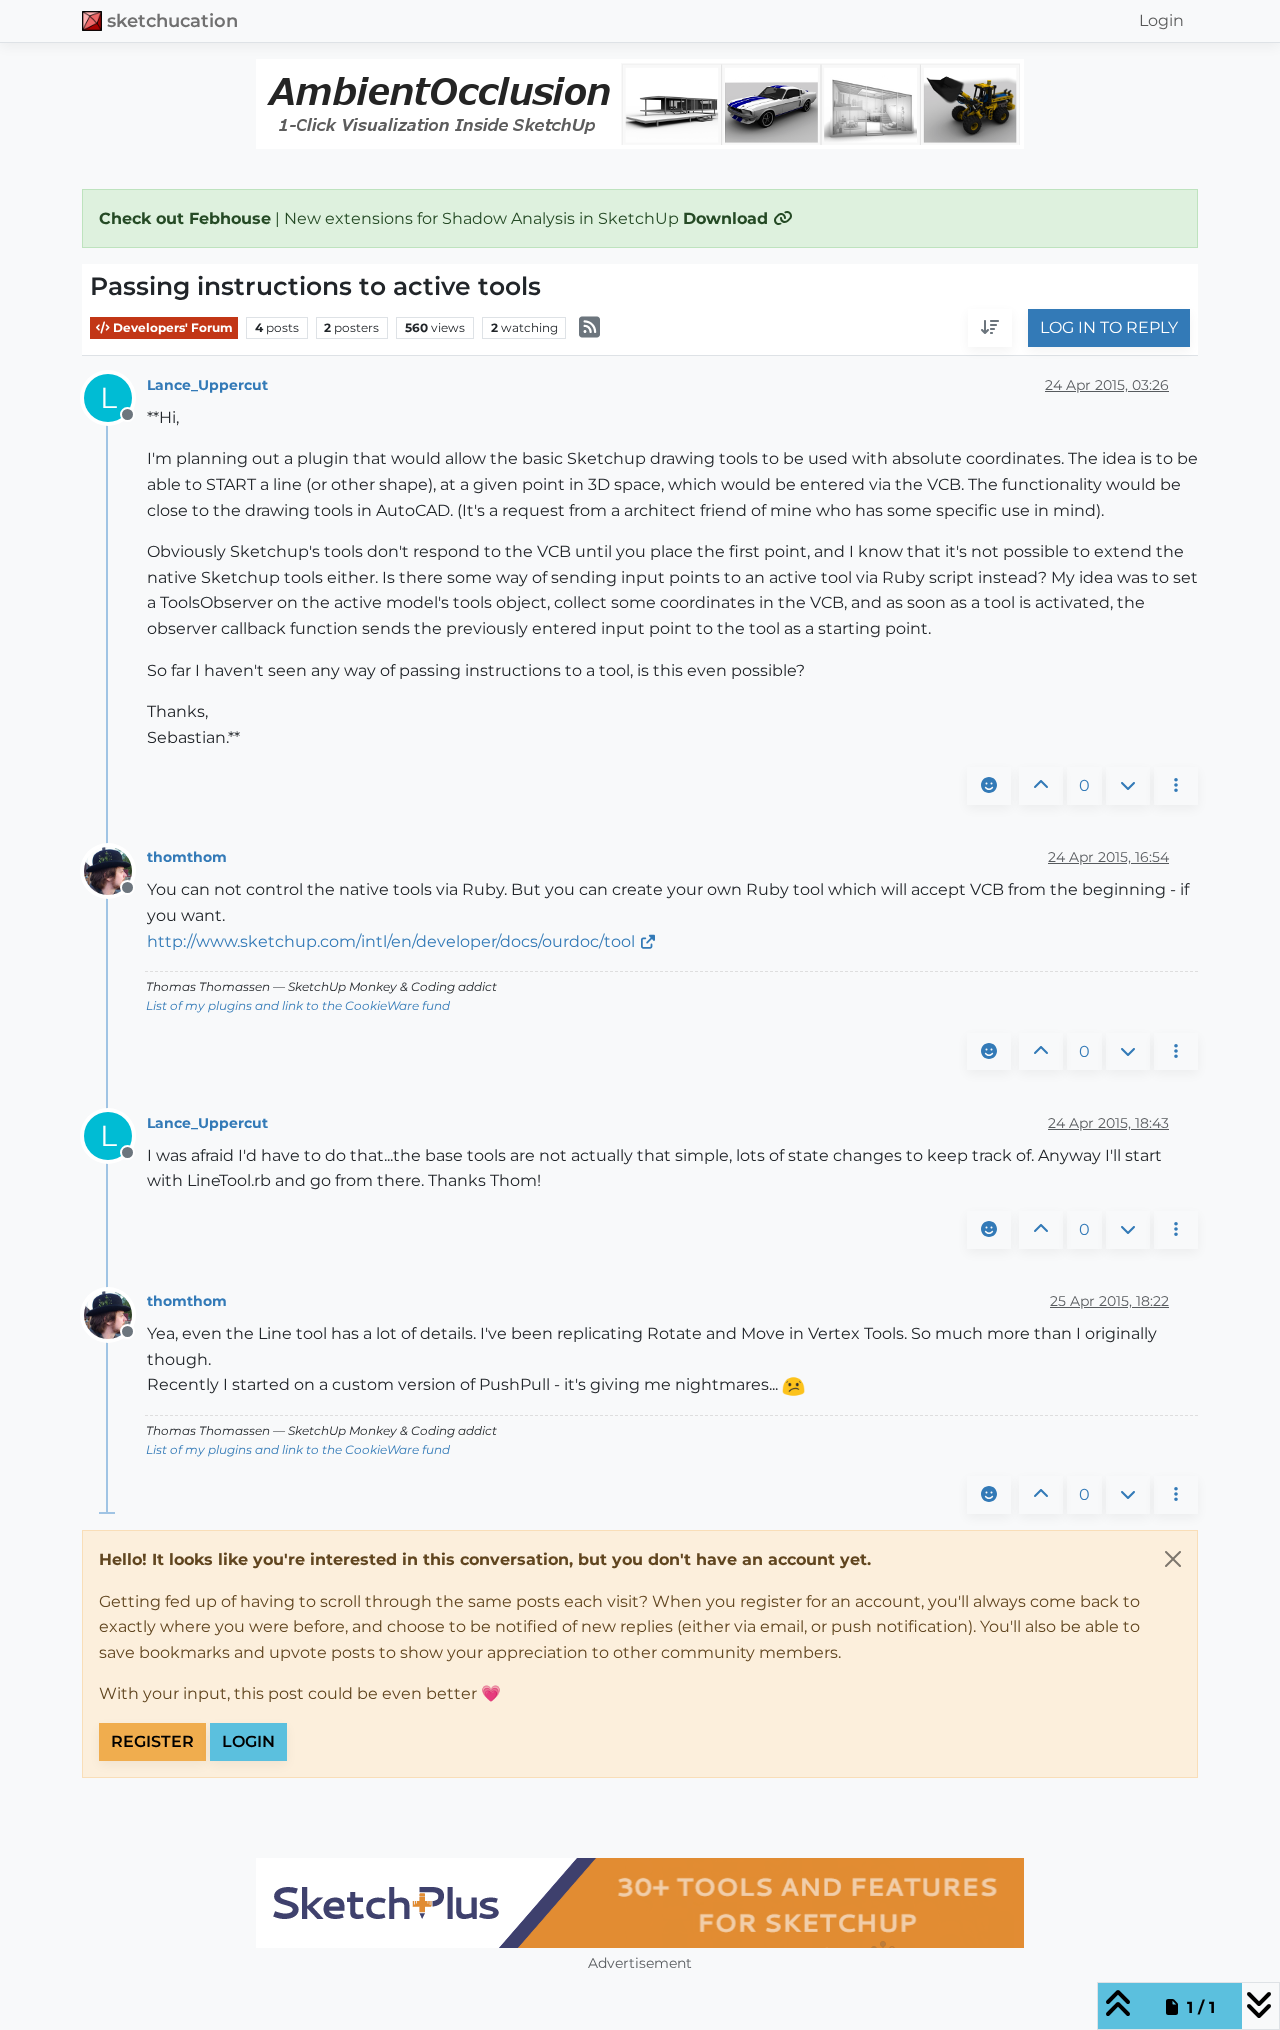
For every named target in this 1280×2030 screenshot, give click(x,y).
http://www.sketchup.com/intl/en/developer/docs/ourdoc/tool (391, 941)
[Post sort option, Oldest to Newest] (990, 329)
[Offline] (115, 869)
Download (728, 218)
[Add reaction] (989, 786)
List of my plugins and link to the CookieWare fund (298, 1005)
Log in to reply (1109, 328)
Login (248, 1741)
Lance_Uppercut (207, 385)
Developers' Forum (171, 327)
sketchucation (172, 20)
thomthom (187, 857)
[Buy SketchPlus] (640, 1903)
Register (152, 1741)
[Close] (1173, 1559)
